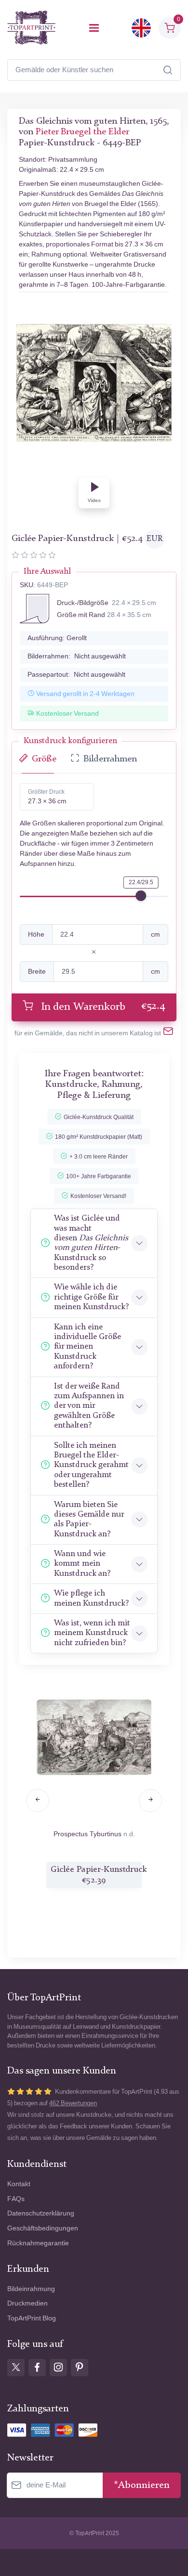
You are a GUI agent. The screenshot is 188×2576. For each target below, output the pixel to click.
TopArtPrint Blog (32, 2318)
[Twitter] (16, 2368)
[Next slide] (150, 1801)
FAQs (16, 2199)
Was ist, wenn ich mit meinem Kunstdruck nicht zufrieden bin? (92, 1633)
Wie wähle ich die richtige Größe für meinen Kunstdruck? (91, 1297)
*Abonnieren (142, 2485)
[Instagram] (58, 2368)
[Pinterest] (80, 2368)
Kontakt (19, 2184)
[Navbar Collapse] (94, 28)
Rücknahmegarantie (38, 2243)
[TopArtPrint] (31, 28)
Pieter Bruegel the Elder (82, 132)
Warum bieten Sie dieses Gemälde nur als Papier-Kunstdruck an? (89, 1520)
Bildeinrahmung (31, 2289)
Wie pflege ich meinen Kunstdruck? (91, 1598)
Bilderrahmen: (77, 656)
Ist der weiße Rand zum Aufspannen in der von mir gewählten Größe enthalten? (89, 1406)
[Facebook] (37, 2368)
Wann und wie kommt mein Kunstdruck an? (82, 1564)
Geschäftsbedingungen (43, 2228)
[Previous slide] (38, 1801)
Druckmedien (27, 2303)
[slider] (141, 896)
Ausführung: (57, 638)
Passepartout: (76, 675)
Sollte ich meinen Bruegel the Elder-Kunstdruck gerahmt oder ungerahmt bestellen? (91, 1465)
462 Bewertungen (73, 2103)
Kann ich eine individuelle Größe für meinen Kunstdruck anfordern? (87, 1347)
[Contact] (168, 1033)
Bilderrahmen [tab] (110, 759)
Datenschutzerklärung (41, 2213)
